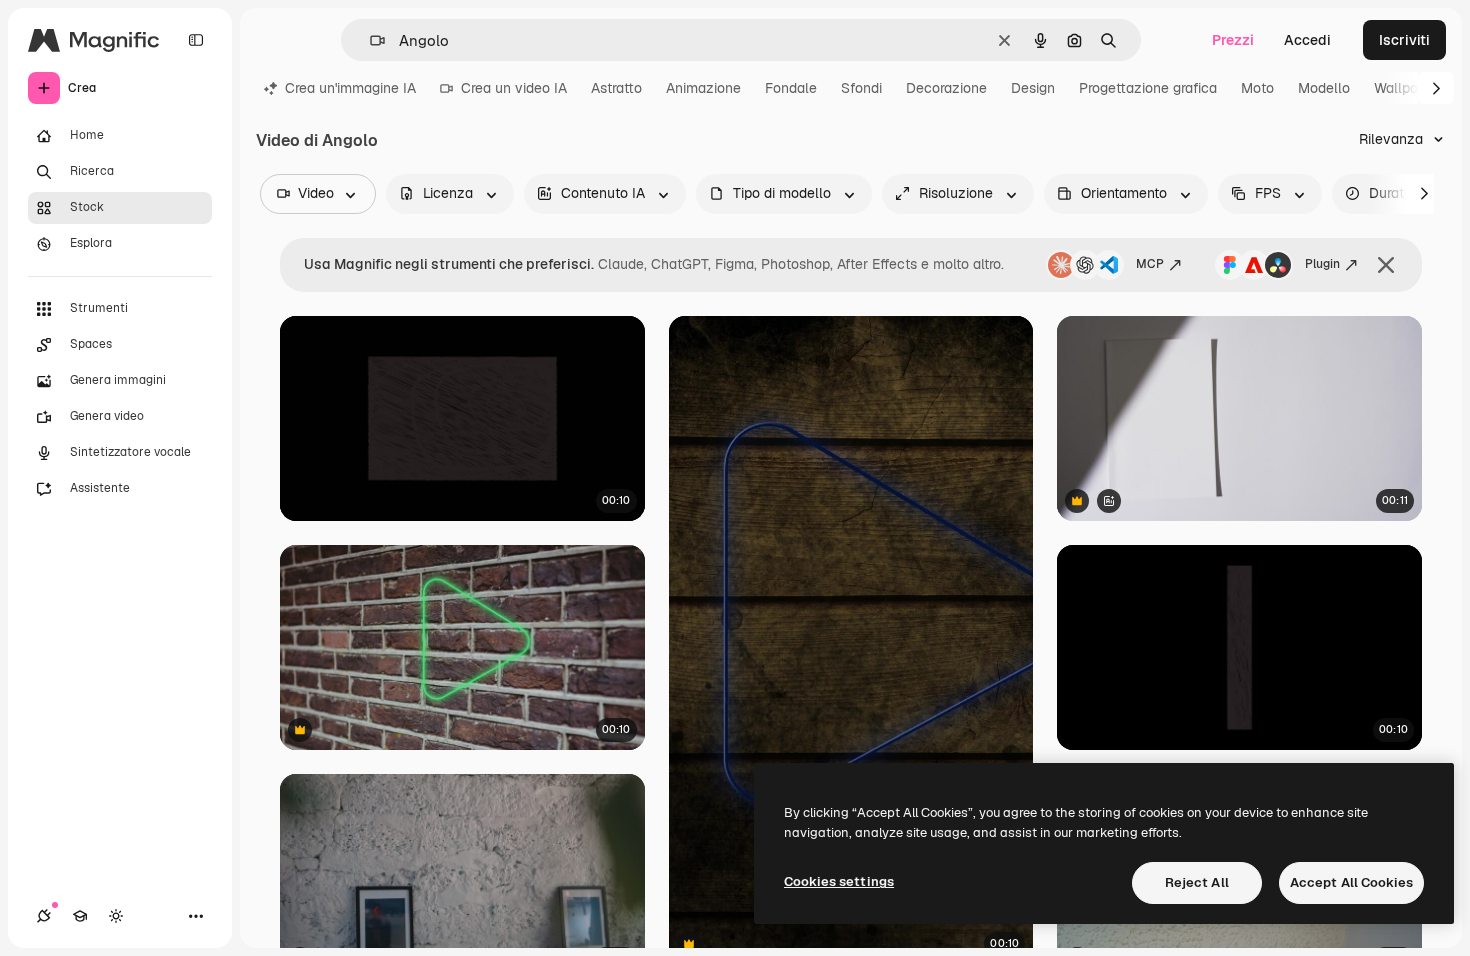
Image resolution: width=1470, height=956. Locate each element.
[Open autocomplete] (369, 40)
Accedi (1307, 40)
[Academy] (80, 916)
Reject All (1197, 882)
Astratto (616, 88)
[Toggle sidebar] (196, 40)
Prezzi (1233, 40)
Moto (1257, 88)
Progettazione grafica (1148, 88)
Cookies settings (839, 881)
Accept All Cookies (1351, 882)
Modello (1324, 88)
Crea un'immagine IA (350, 88)
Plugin (1322, 264)
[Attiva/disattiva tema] (116, 916)
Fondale (791, 88)
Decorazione (946, 88)
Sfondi (861, 88)
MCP (1150, 264)
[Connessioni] (44, 916)
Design (1033, 88)
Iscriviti (1404, 40)
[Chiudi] (1386, 265)
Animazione (703, 88)
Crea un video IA (514, 88)
